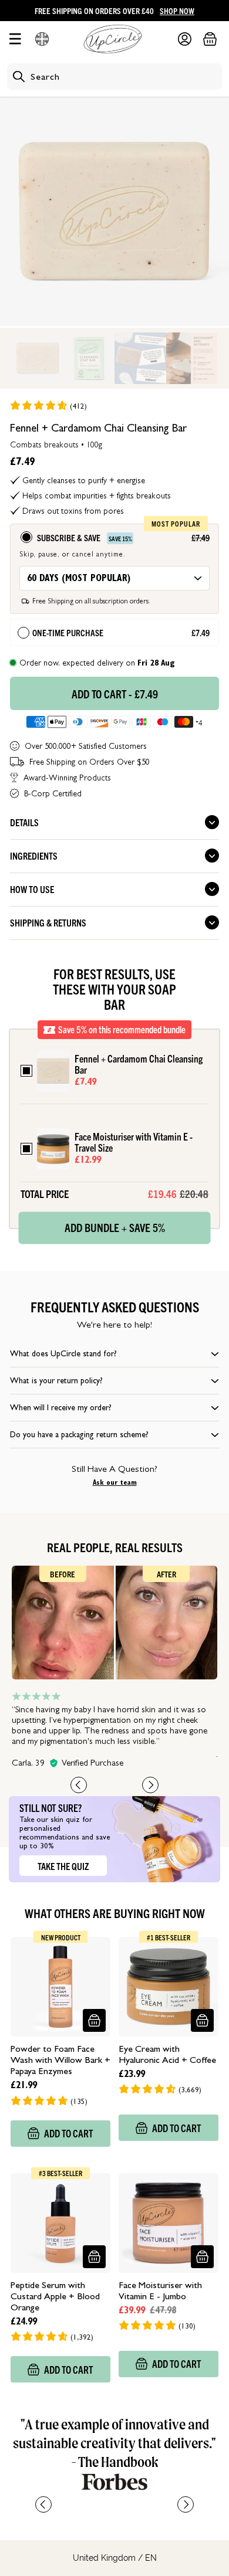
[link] (48, 405)
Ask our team (115, 1482)
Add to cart (69, 2133)
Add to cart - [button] (115, 694)
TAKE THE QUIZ (63, 1866)
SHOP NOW (177, 11)
